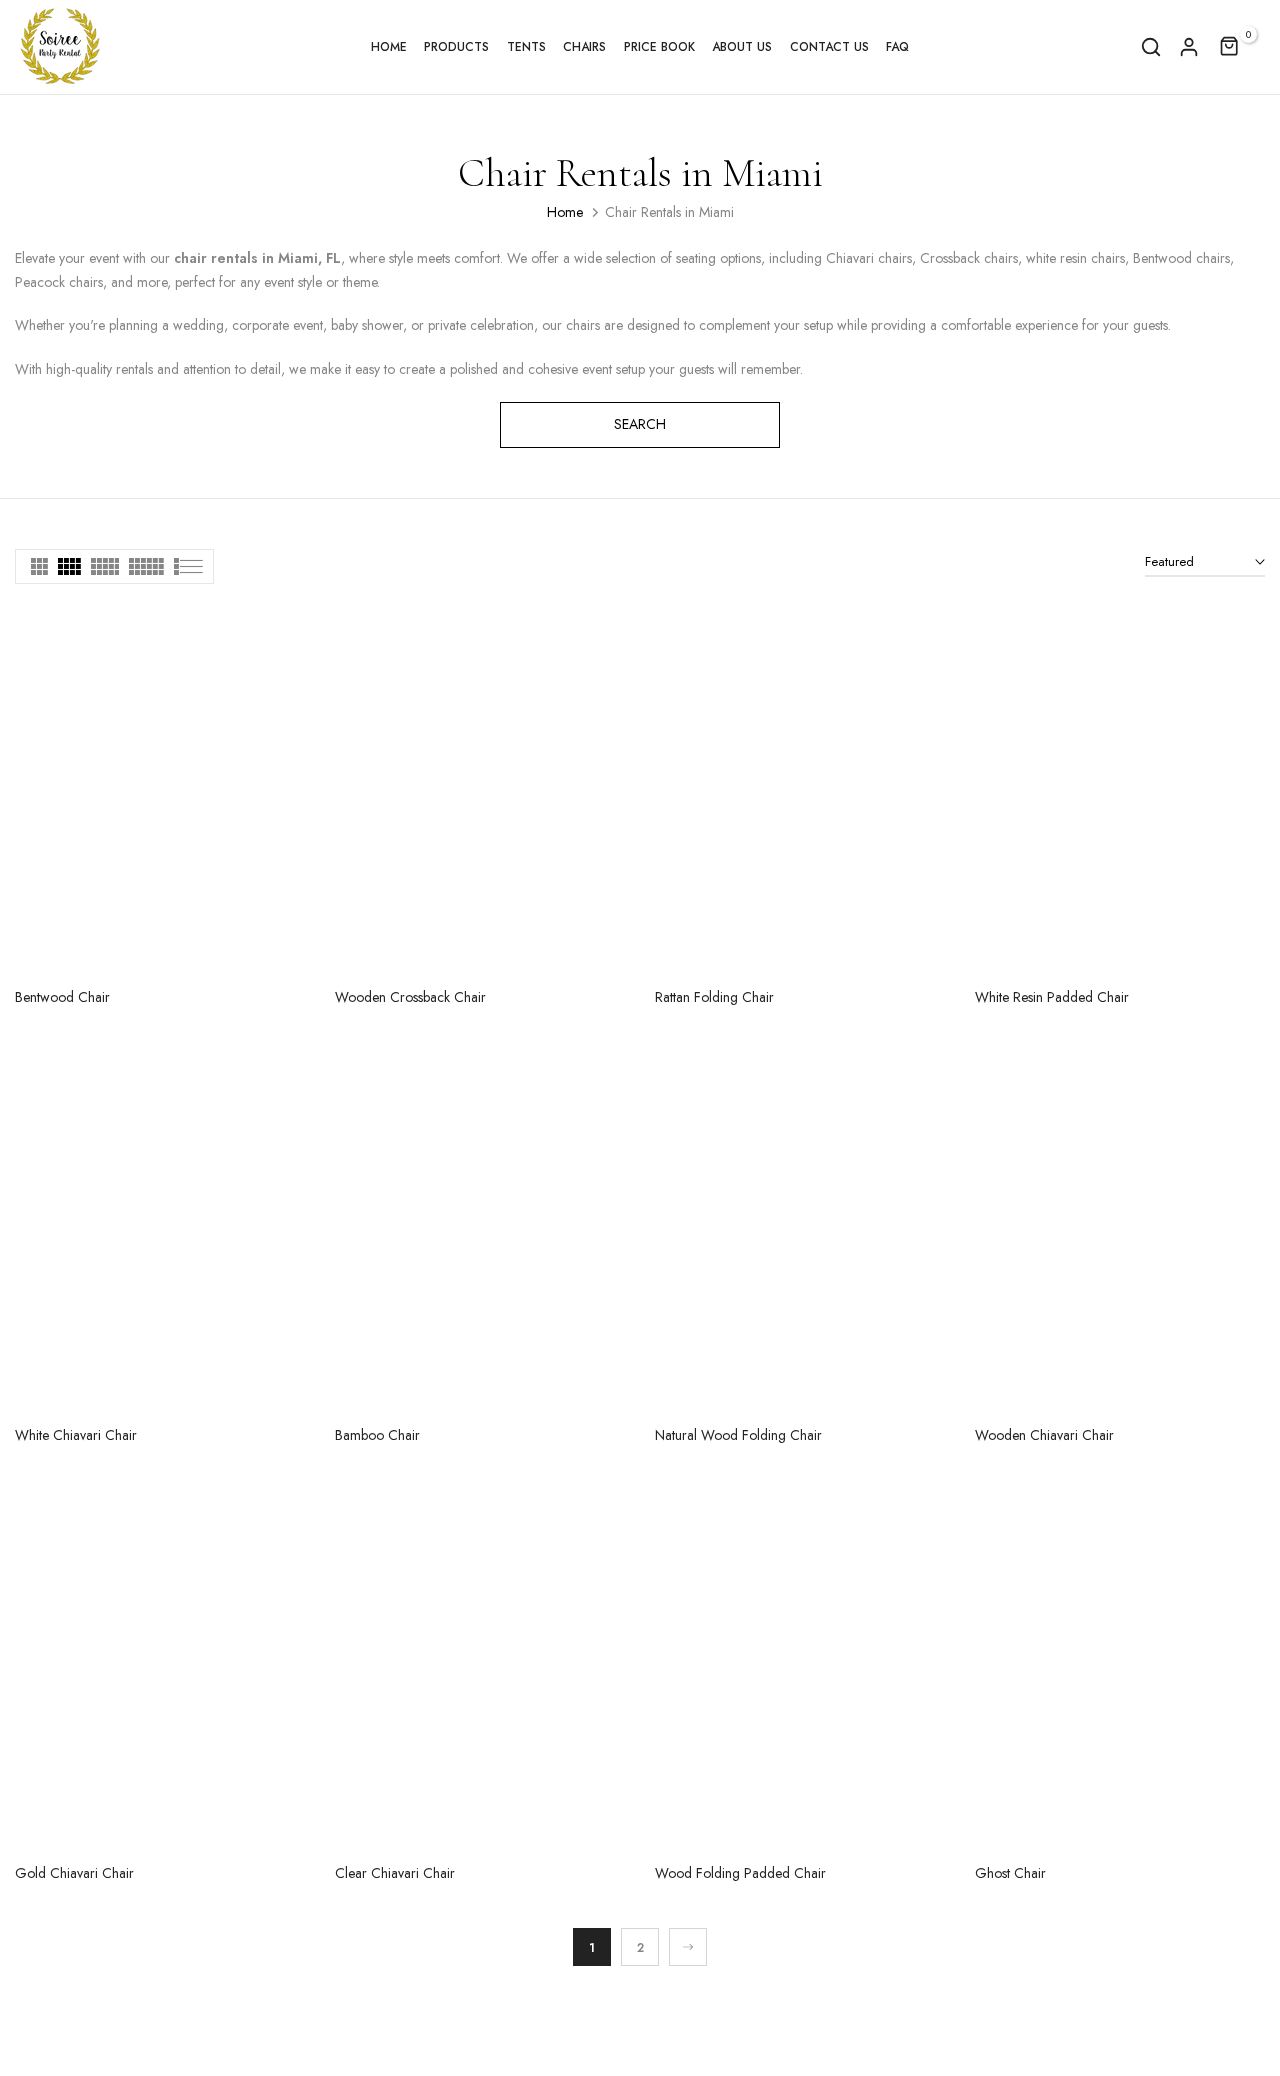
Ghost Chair (1010, 1873)
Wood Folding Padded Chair (740, 1873)
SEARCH (640, 424)
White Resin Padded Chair (1052, 997)
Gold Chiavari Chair (74, 1873)
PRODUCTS (456, 47)
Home (565, 212)
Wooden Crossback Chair (410, 997)
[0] (1230, 47)
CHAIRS (584, 47)
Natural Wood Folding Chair (738, 1435)
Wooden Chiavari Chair (1044, 1435)
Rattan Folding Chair (714, 997)
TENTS (526, 47)
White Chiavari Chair (76, 1435)
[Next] (688, 1947)
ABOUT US (742, 47)
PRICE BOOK (659, 47)
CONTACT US (829, 47)
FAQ (897, 47)
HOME (389, 47)
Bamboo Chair (377, 1435)
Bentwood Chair (62, 997)
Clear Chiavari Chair (395, 1873)
